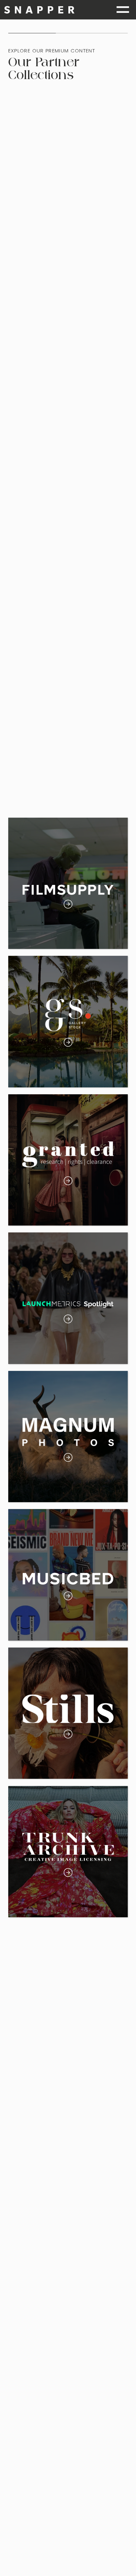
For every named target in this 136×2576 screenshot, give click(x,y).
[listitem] (68, 883)
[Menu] (123, 10)
